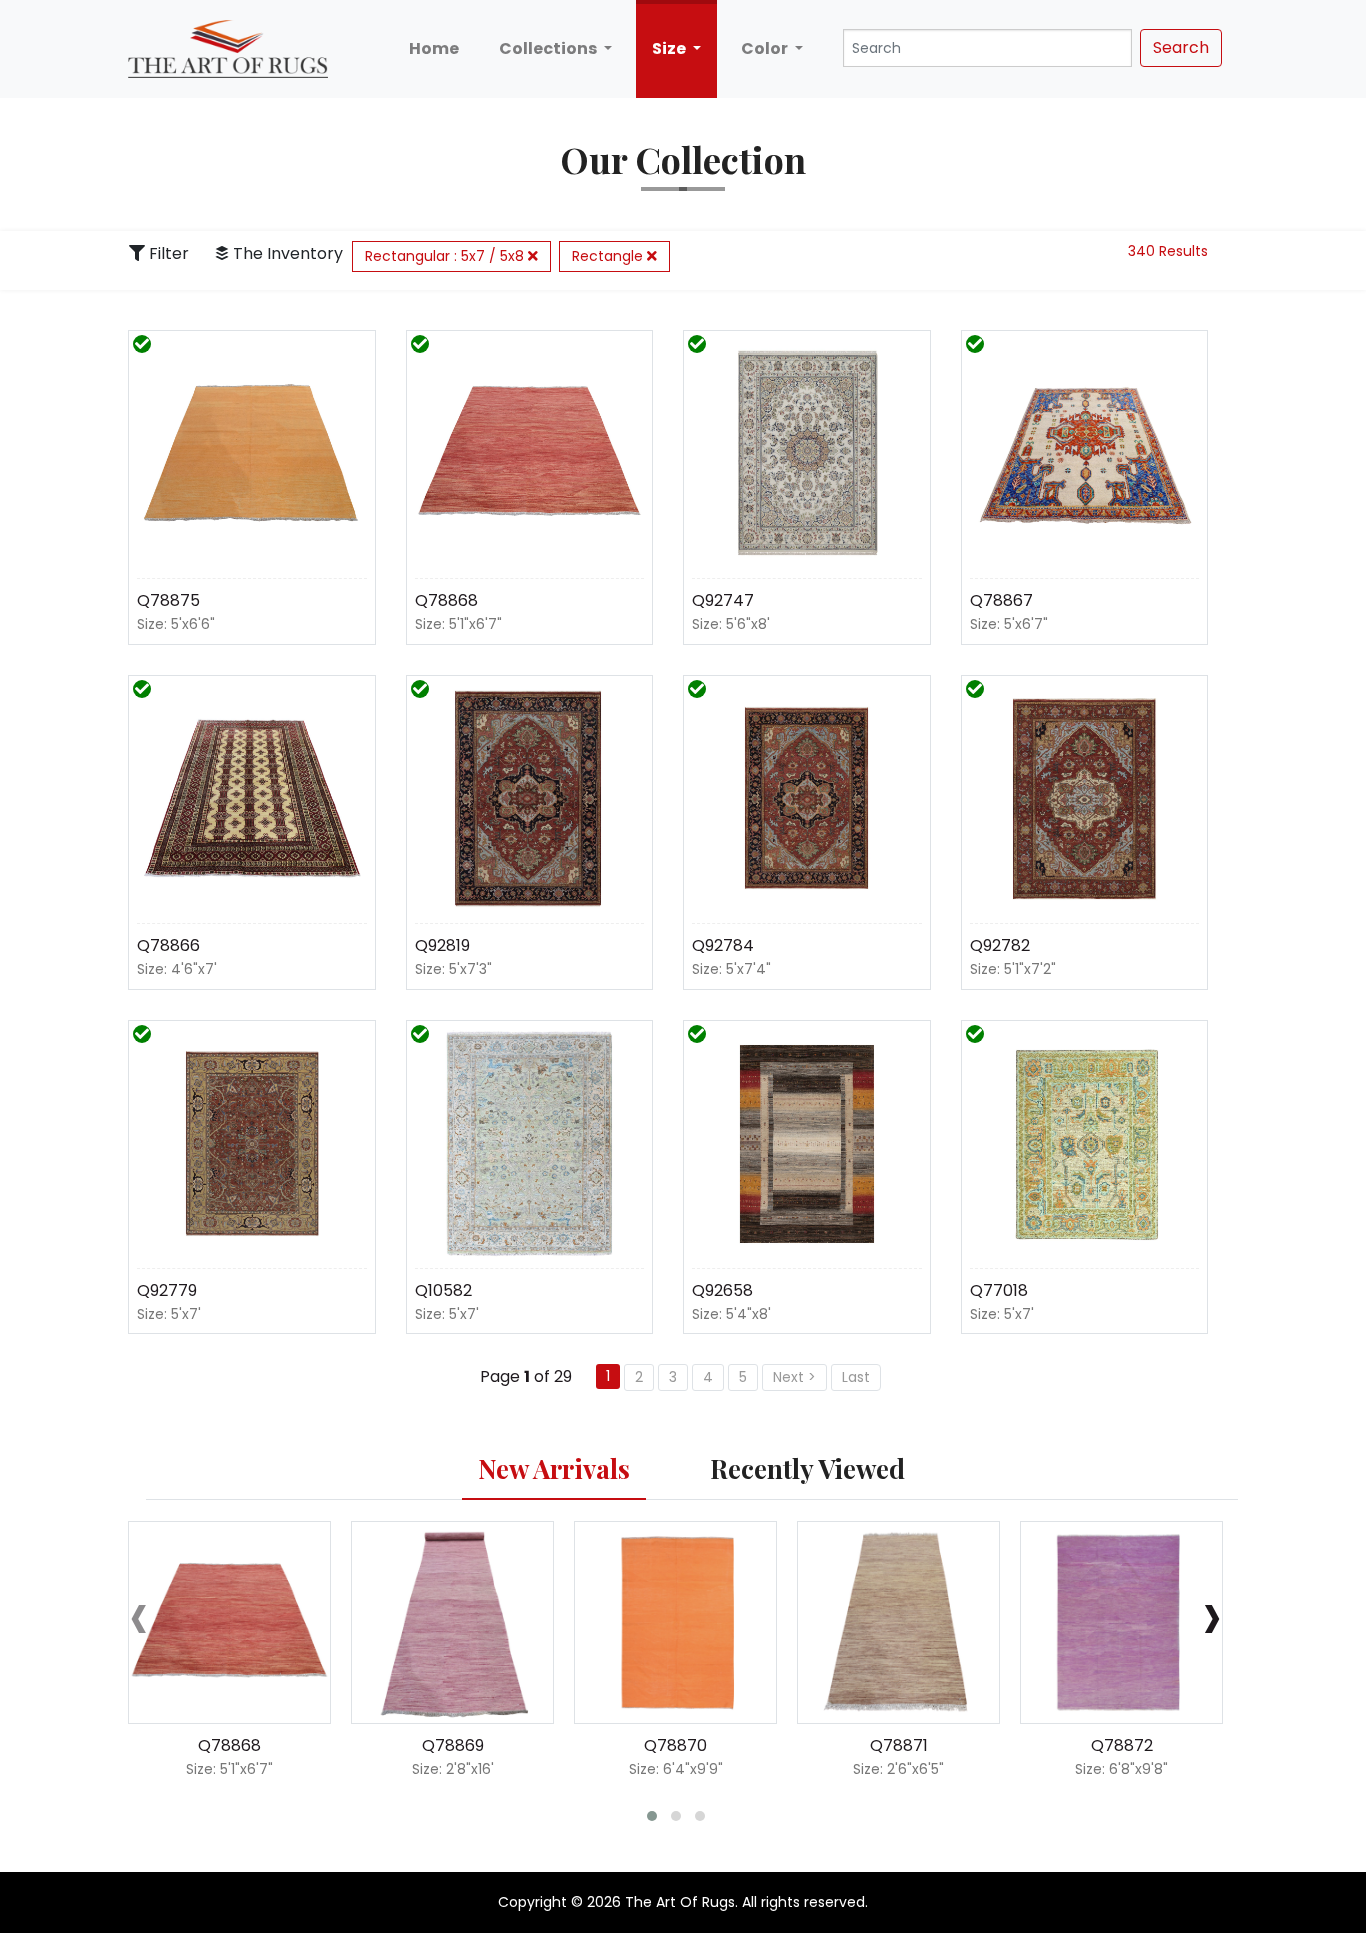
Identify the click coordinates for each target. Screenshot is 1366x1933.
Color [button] (766, 48)
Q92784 (723, 945)
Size (670, 48)
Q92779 (167, 1290)
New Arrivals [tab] (554, 1468)
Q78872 (1122, 1745)
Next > (794, 1377)
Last (856, 1377)
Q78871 (899, 1745)
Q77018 (999, 1290)
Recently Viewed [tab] (807, 1468)
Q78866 (168, 945)
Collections (549, 48)
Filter (167, 253)
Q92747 (723, 600)
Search (1181, 47)
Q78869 (453, 1745)
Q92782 (1000, 945)
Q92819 (442, 945)
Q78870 (675, 1745)
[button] (652, 1816)
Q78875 (168, 600)
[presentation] (139, 1614)
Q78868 (446, 600)
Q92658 (722, 1290)
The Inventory (286, 253)
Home (434, 48)
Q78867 (1001, 600)
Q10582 (443, 1290)
